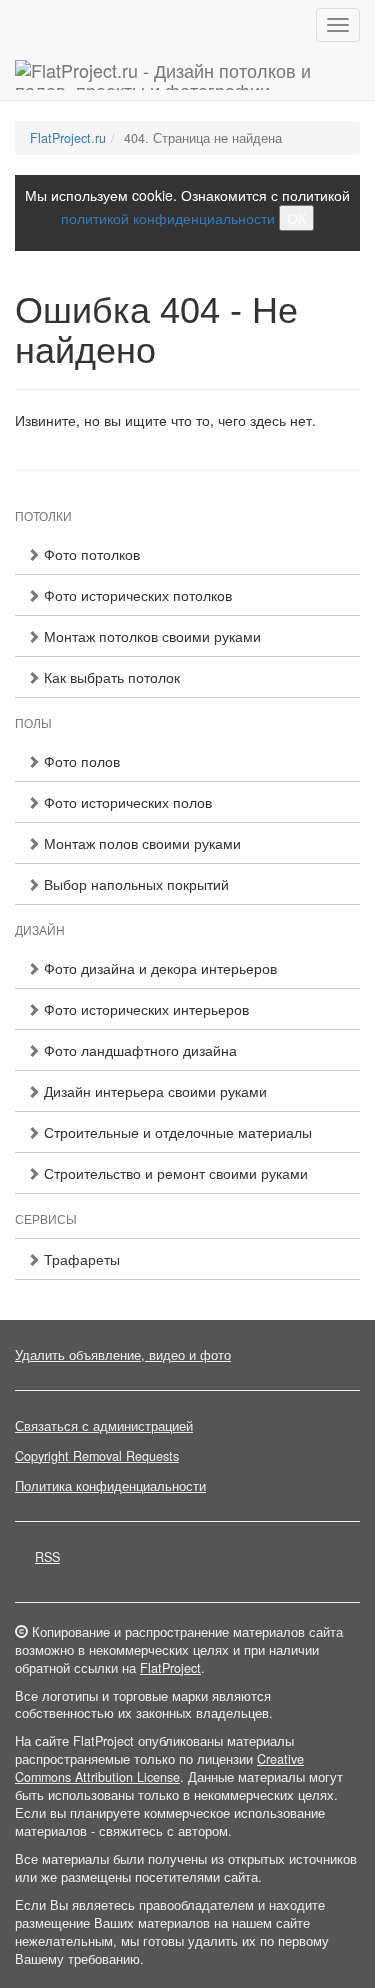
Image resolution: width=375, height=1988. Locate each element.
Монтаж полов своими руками (140, 843)
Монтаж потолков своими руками (150, 636)
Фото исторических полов (126, 802)
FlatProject (170, 1668)
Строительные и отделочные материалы (176, 1132)
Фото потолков (90, 554)
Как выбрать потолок (110, 677)
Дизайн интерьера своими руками (153, 1091)
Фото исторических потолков (136, 595)
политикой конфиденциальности (168, 218)
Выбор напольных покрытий (134, 884)
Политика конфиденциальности (110, 1486)
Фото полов (80, 761)
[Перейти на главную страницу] (187, 75)
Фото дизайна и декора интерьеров (158, 968)
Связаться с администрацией (104, 1426)
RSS (47, 1557)
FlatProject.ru (68, 138)
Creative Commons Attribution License (159, 1768)
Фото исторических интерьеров (144, 1009)
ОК (296, 218)
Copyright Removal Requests (97, 1456)
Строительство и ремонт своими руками (174, 1173)
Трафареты (80, 1259)
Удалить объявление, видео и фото (123, 1355)
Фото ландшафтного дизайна (138, 1050)
